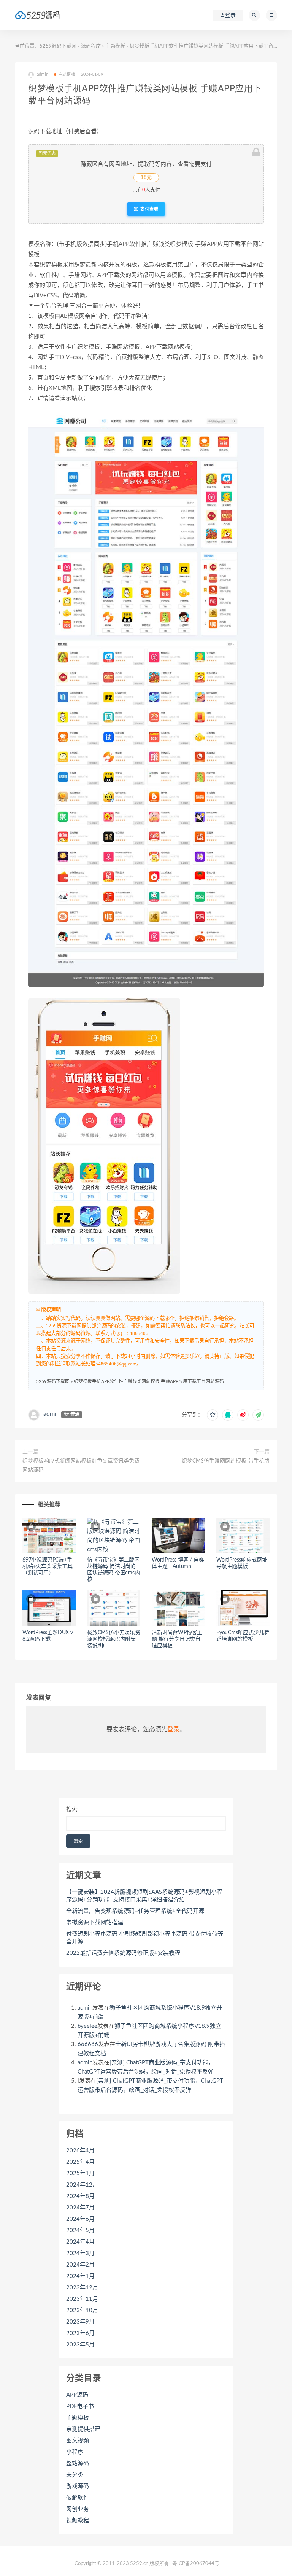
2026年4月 (80, 2151)
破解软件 (78, 2498)
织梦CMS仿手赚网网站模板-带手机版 (226, 1461)
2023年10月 (82, 2310)
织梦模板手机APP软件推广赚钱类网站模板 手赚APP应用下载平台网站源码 (149, 1381)
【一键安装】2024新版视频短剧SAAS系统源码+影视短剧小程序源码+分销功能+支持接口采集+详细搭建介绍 (144, 1896)
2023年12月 (82, 2288)
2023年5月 (80, 2345)
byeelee (87, 2026)
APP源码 (77, 2395)
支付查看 (149, 209)
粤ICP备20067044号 (196, 2564)
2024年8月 (80, 2196)
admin (52, 1414)
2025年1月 (80, 2173)
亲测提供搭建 (83, 2429)
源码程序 (91, 46)
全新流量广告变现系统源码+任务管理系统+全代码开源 (135, 1911)
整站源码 (78, 2464)
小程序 (75, 2452)
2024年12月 (82, 2185)
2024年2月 (80, 2265)
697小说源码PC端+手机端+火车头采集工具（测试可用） (48, 1566)
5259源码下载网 (58, 46)
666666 (88, 2044)
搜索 (72, 1810)
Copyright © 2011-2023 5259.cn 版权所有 (122, 2564)
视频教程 (78, 2521)
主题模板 (115, 46)
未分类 (75, 2475)
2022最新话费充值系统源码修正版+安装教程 (123, 1953)
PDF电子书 (80, 2406)
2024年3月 (80, 2253)
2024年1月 (80, 2276)
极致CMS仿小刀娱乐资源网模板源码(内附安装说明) (114, 1639)
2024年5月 (80, 2231)
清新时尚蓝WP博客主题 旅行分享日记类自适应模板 (177, 1639)
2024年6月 (80, 2219)
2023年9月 (80, 2322)
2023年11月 (82, 2299)
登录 (173, 1729)
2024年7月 (80, 2208)
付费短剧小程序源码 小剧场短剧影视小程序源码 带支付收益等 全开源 (145, 1938)
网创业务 (78, 2509)
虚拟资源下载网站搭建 (95, 1923)
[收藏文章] (213, 1415)
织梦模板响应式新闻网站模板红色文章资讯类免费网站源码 (81, 1466)
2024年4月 (80, 2242)
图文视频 (78, 2441)
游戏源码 (78, 2486)
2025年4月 (80, 2162)
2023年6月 (80, 2333)
